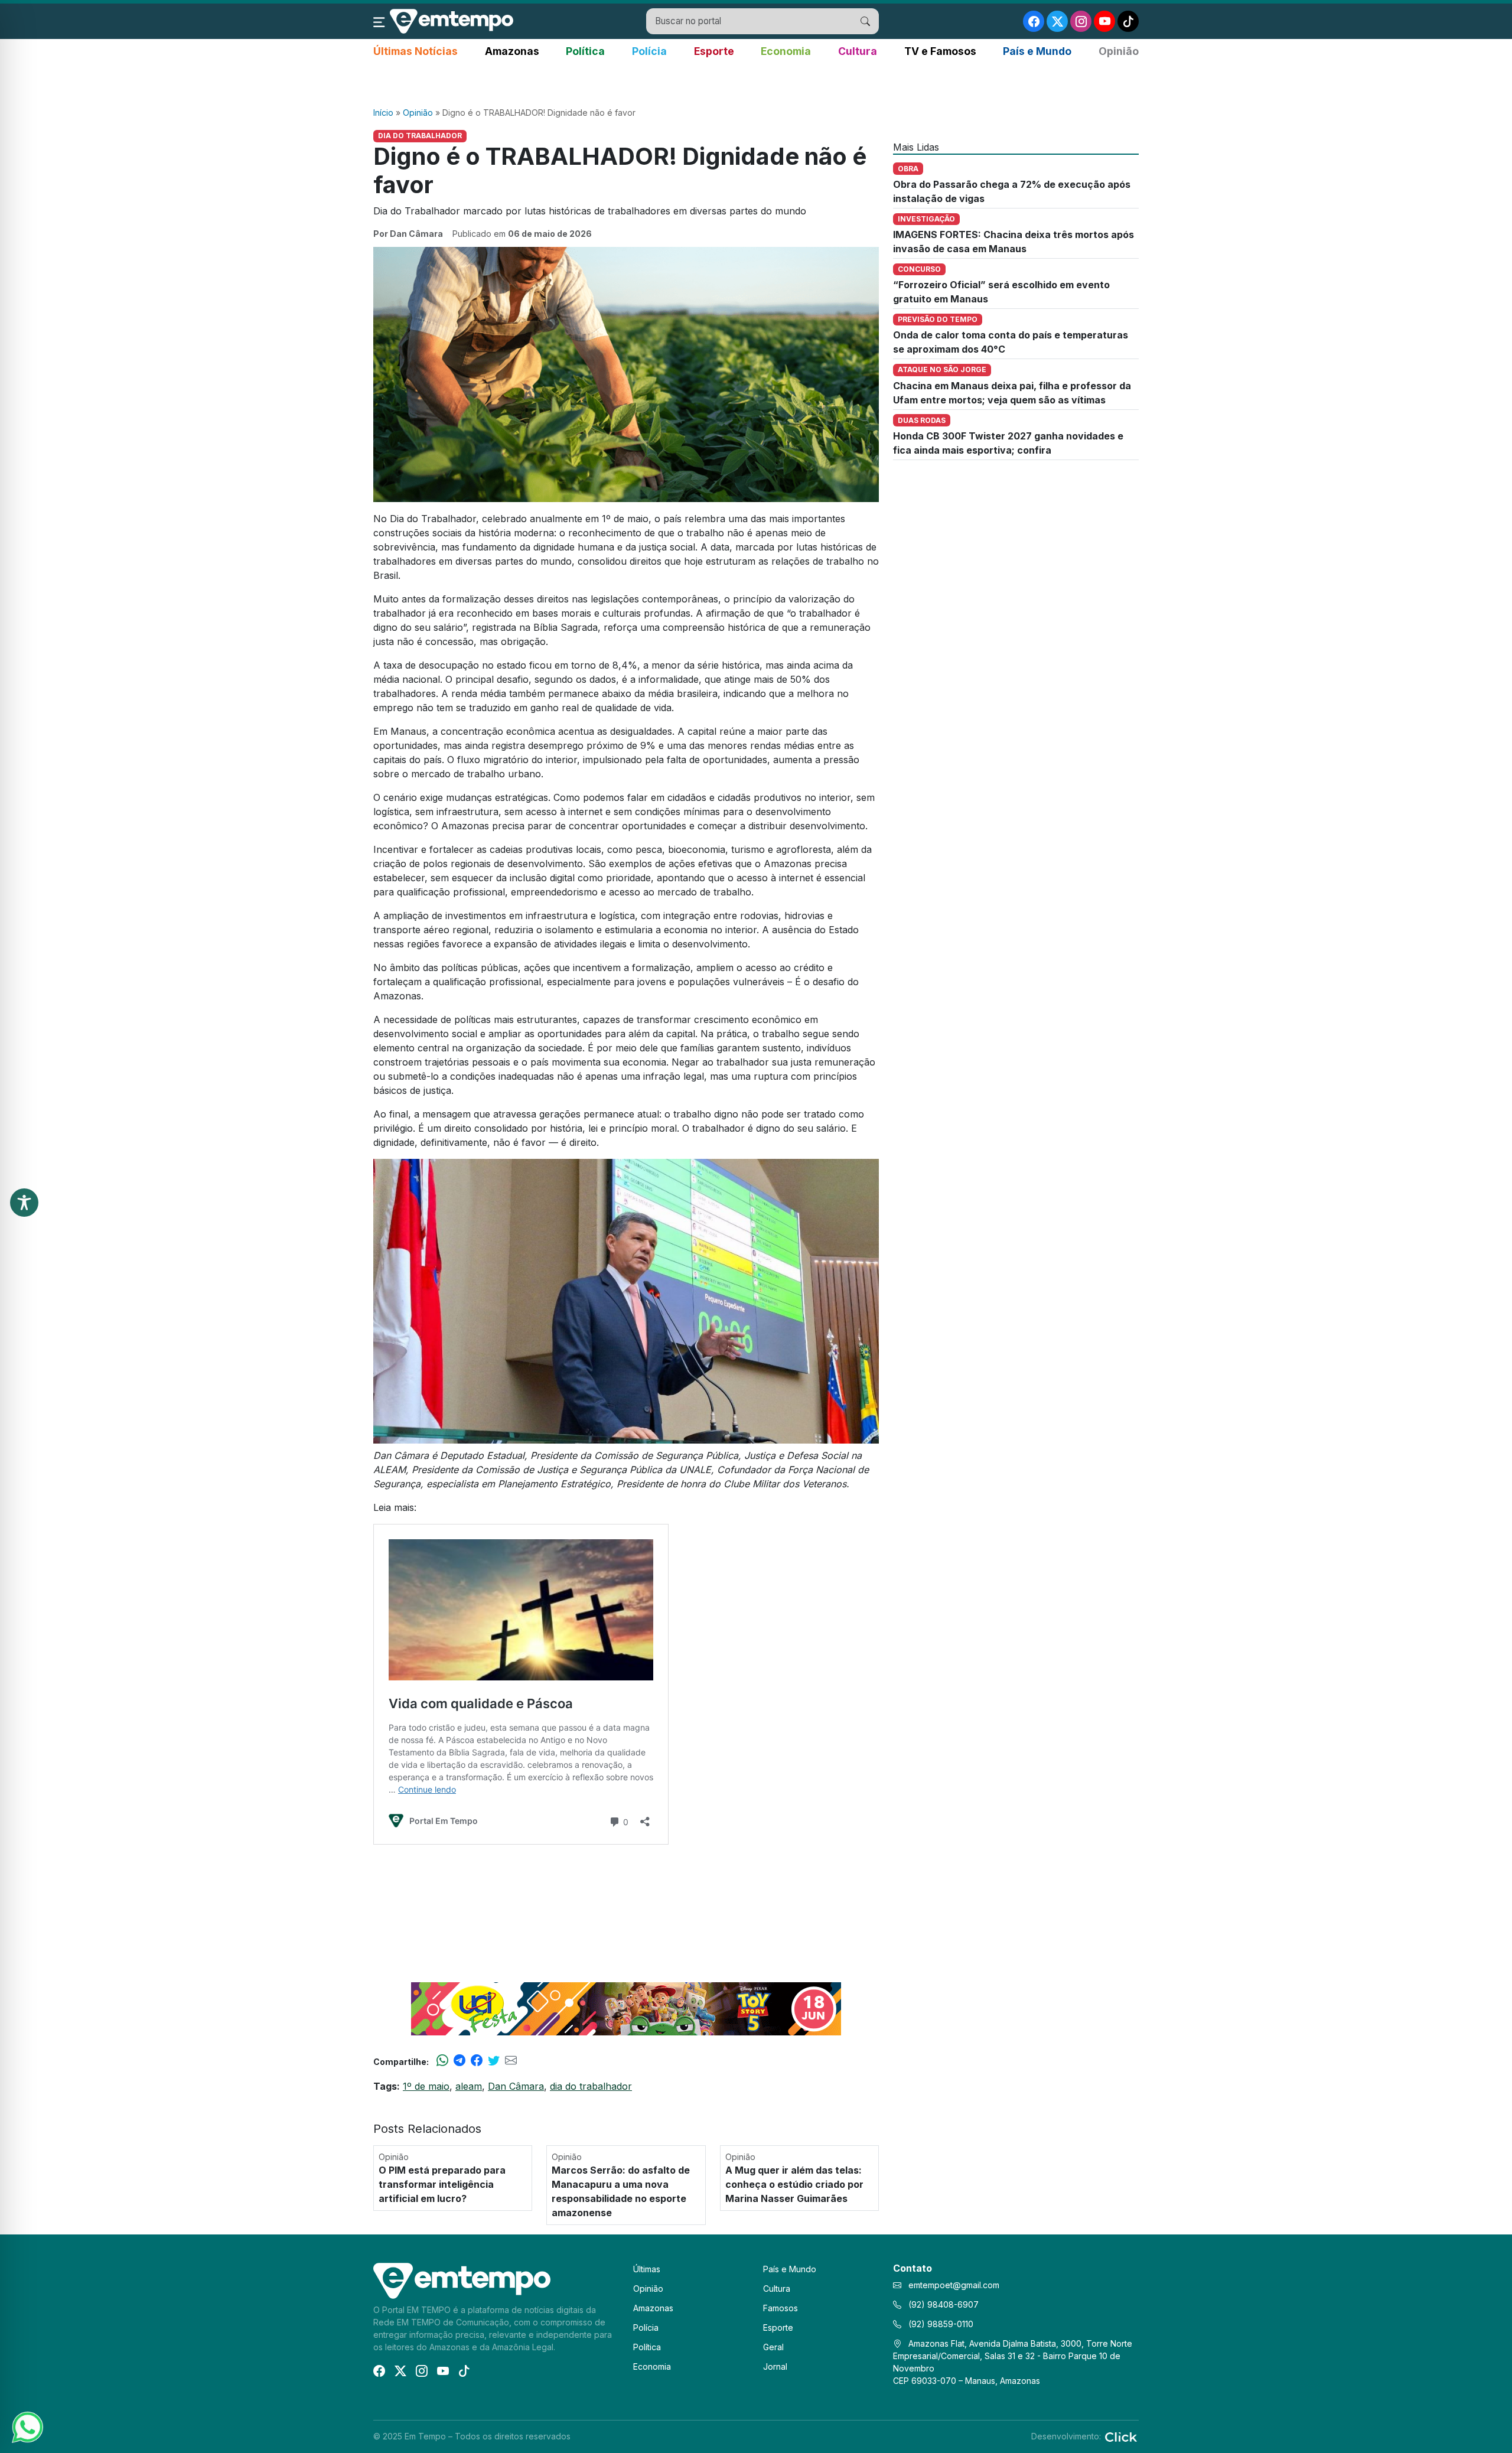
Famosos (781, 2308)
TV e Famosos (940, 51)
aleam (469, 2086)
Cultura (858, 51)
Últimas (647, 2269)
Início (383, 113)
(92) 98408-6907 (942, 2304)
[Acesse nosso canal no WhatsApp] (27, 2426)
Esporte (714, 51)
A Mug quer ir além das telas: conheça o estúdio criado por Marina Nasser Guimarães (794, 2184)
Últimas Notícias (416, 51)
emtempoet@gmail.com (954, 2285)
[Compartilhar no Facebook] (477, 2061)
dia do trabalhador (591, 2086)
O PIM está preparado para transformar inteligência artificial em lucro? (442, 2184)
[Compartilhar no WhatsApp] (442, 2061)
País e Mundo (1037, 51)
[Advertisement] (756, 83)
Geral (773, 2347)
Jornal (775, 2366)
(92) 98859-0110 (940, 2324)
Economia (786, 51)
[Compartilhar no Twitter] (494, 2061)
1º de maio (426, 2086)
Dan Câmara (516, 2086)
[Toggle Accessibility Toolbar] (24, 1203)
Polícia (649, 51)
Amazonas (512, 51)
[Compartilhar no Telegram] (460, 2061)
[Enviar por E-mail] (511, 2061)
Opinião (1119, 51)
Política (585, 51)
